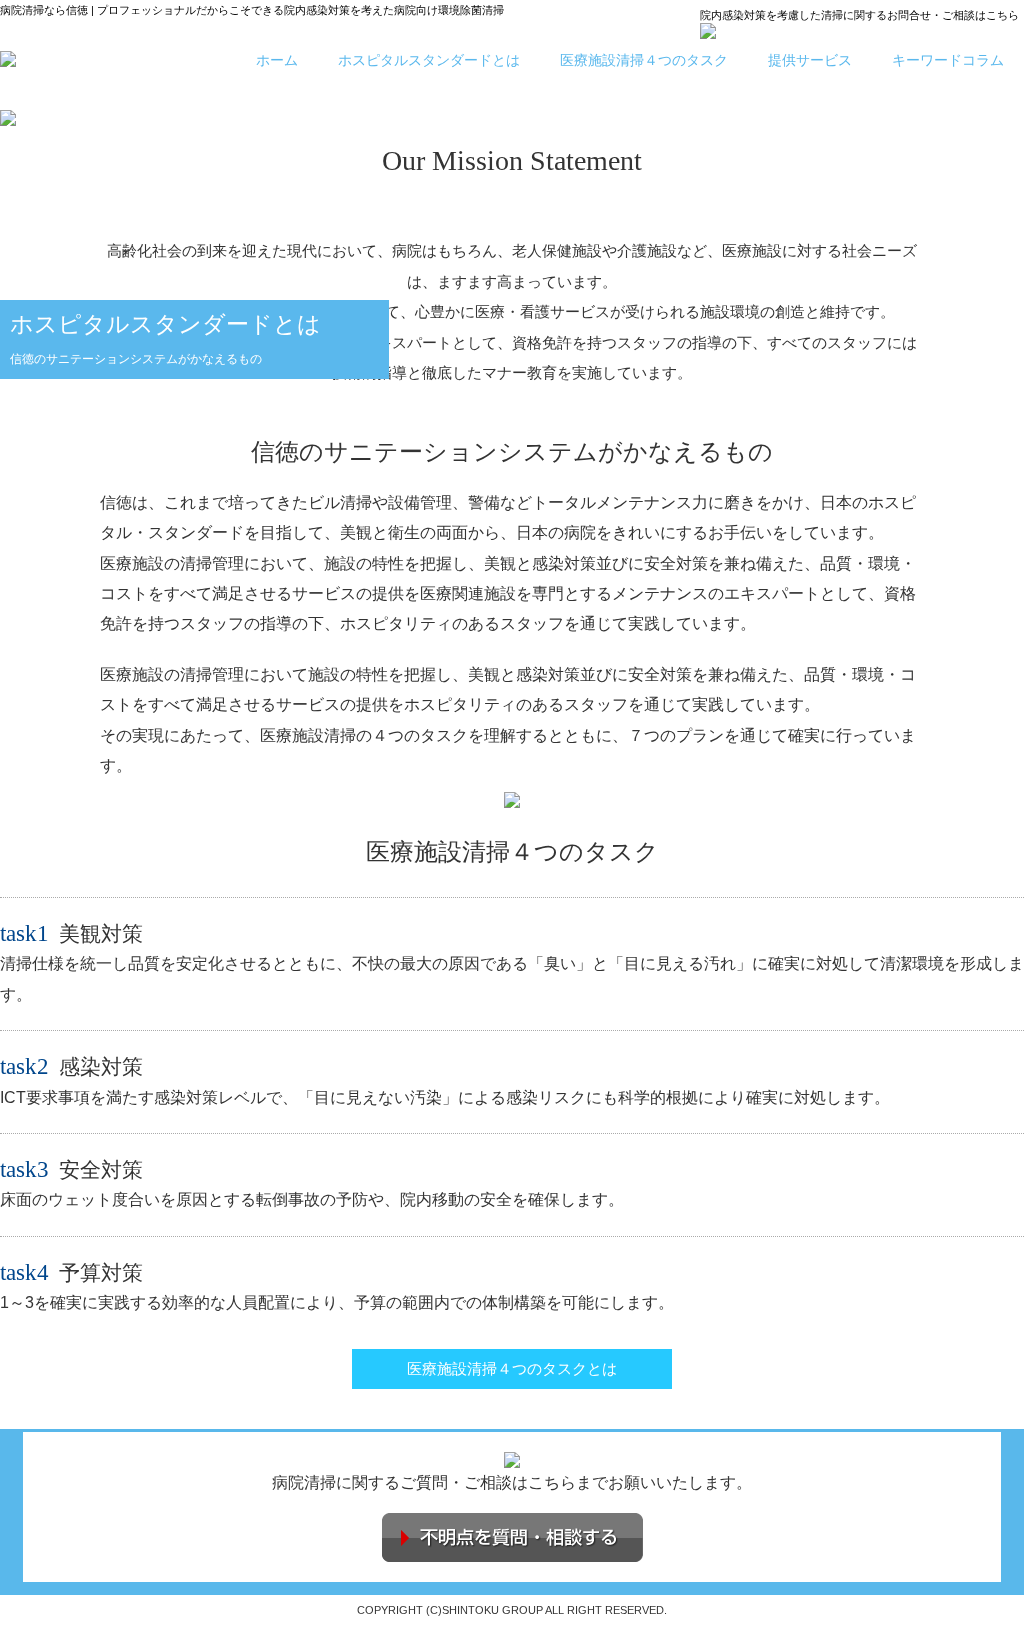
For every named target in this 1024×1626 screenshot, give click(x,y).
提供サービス (810, 60)
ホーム (277, 60)
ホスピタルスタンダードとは (429, 60)
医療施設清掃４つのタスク (644, 60)
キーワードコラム (948, 60)
